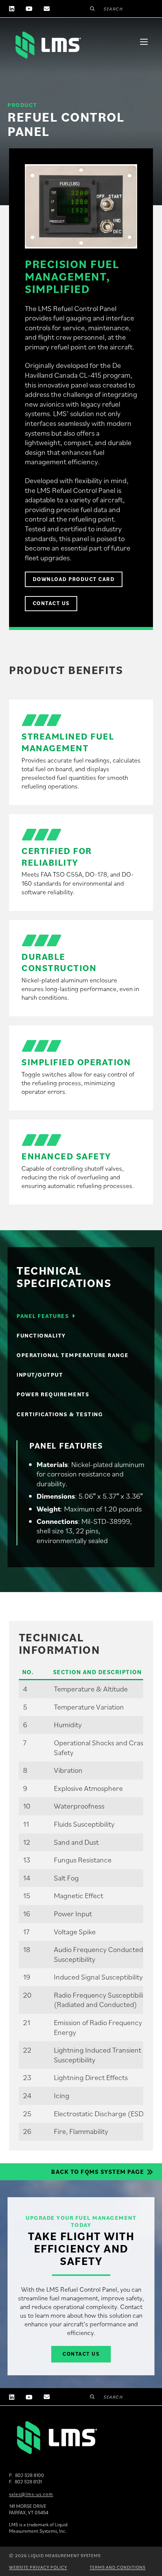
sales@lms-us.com (31, 2494)
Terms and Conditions (118, 2567)
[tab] (81, 1316)
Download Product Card (74, 579)
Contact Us (51, 603)
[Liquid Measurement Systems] (47, 45)
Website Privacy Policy (38, 2567)
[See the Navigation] (144, 42)
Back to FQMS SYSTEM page (98, 2172)
